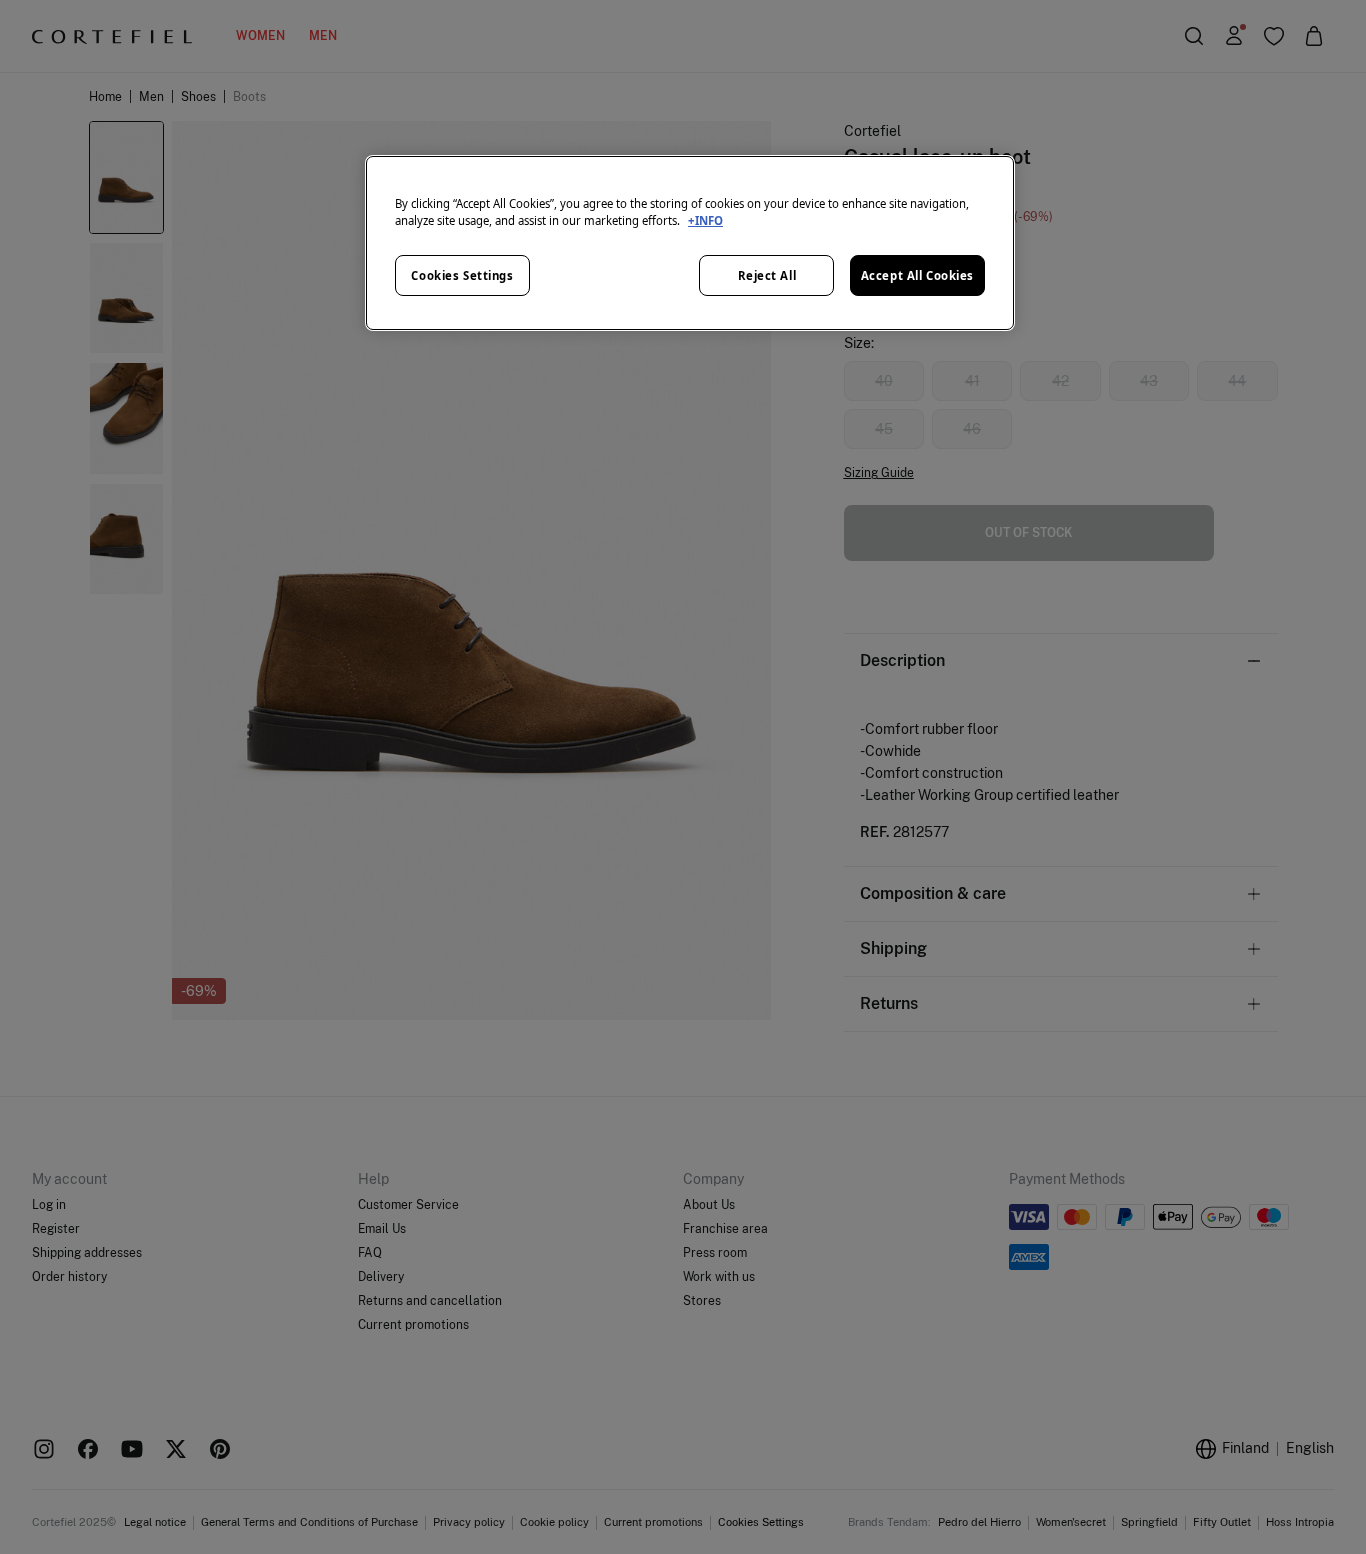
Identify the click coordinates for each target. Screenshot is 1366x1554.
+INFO (705, 220)
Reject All (767, 275)
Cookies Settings (462, 275)
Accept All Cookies (917, 275)
